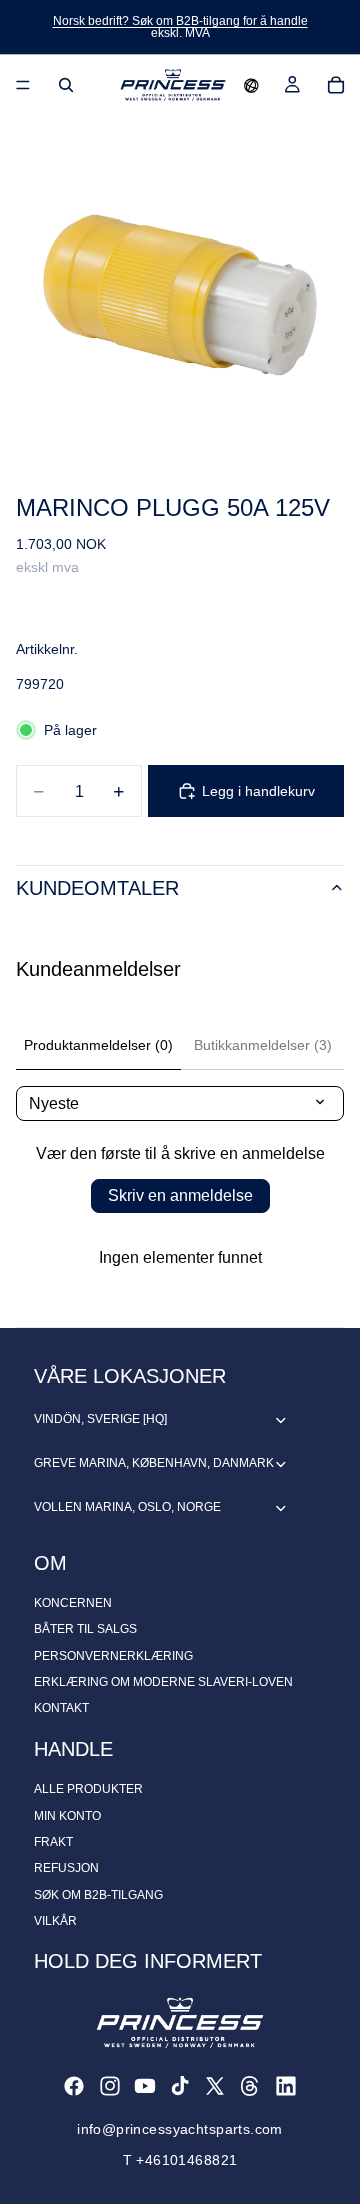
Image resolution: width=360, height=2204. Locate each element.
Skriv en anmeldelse (180, 1195)
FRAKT (53, 1842)
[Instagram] (110, 2086)
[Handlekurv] (336, 85)
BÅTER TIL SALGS (85, 1629)
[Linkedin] (286, 2086)
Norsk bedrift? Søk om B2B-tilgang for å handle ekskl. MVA (180, 27)
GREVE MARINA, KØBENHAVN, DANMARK (154, 1463)
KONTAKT (61, 1708)
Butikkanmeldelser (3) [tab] (263, 1045)
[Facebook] (74, 2086)
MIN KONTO (67, 1816)
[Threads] (250, 2086)
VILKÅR (55, 1921)
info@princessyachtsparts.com (180, 2129)
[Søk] (66, 85)
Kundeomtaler (97, 888)
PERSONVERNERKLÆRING (113, 1656)
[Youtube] (145, 2086)
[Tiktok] (180, 2086)
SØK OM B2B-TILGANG (98, 1895)
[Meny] (23, 85)
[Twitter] (215, 2086)
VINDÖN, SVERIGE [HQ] (100, 1419)
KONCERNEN (73, 1603)
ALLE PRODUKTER (88, 1789)
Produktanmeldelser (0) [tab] (98, 1045)
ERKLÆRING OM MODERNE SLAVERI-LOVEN (163, 1682)
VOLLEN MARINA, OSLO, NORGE (127, 1507)
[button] (251, 85)
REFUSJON (66, 1868)
